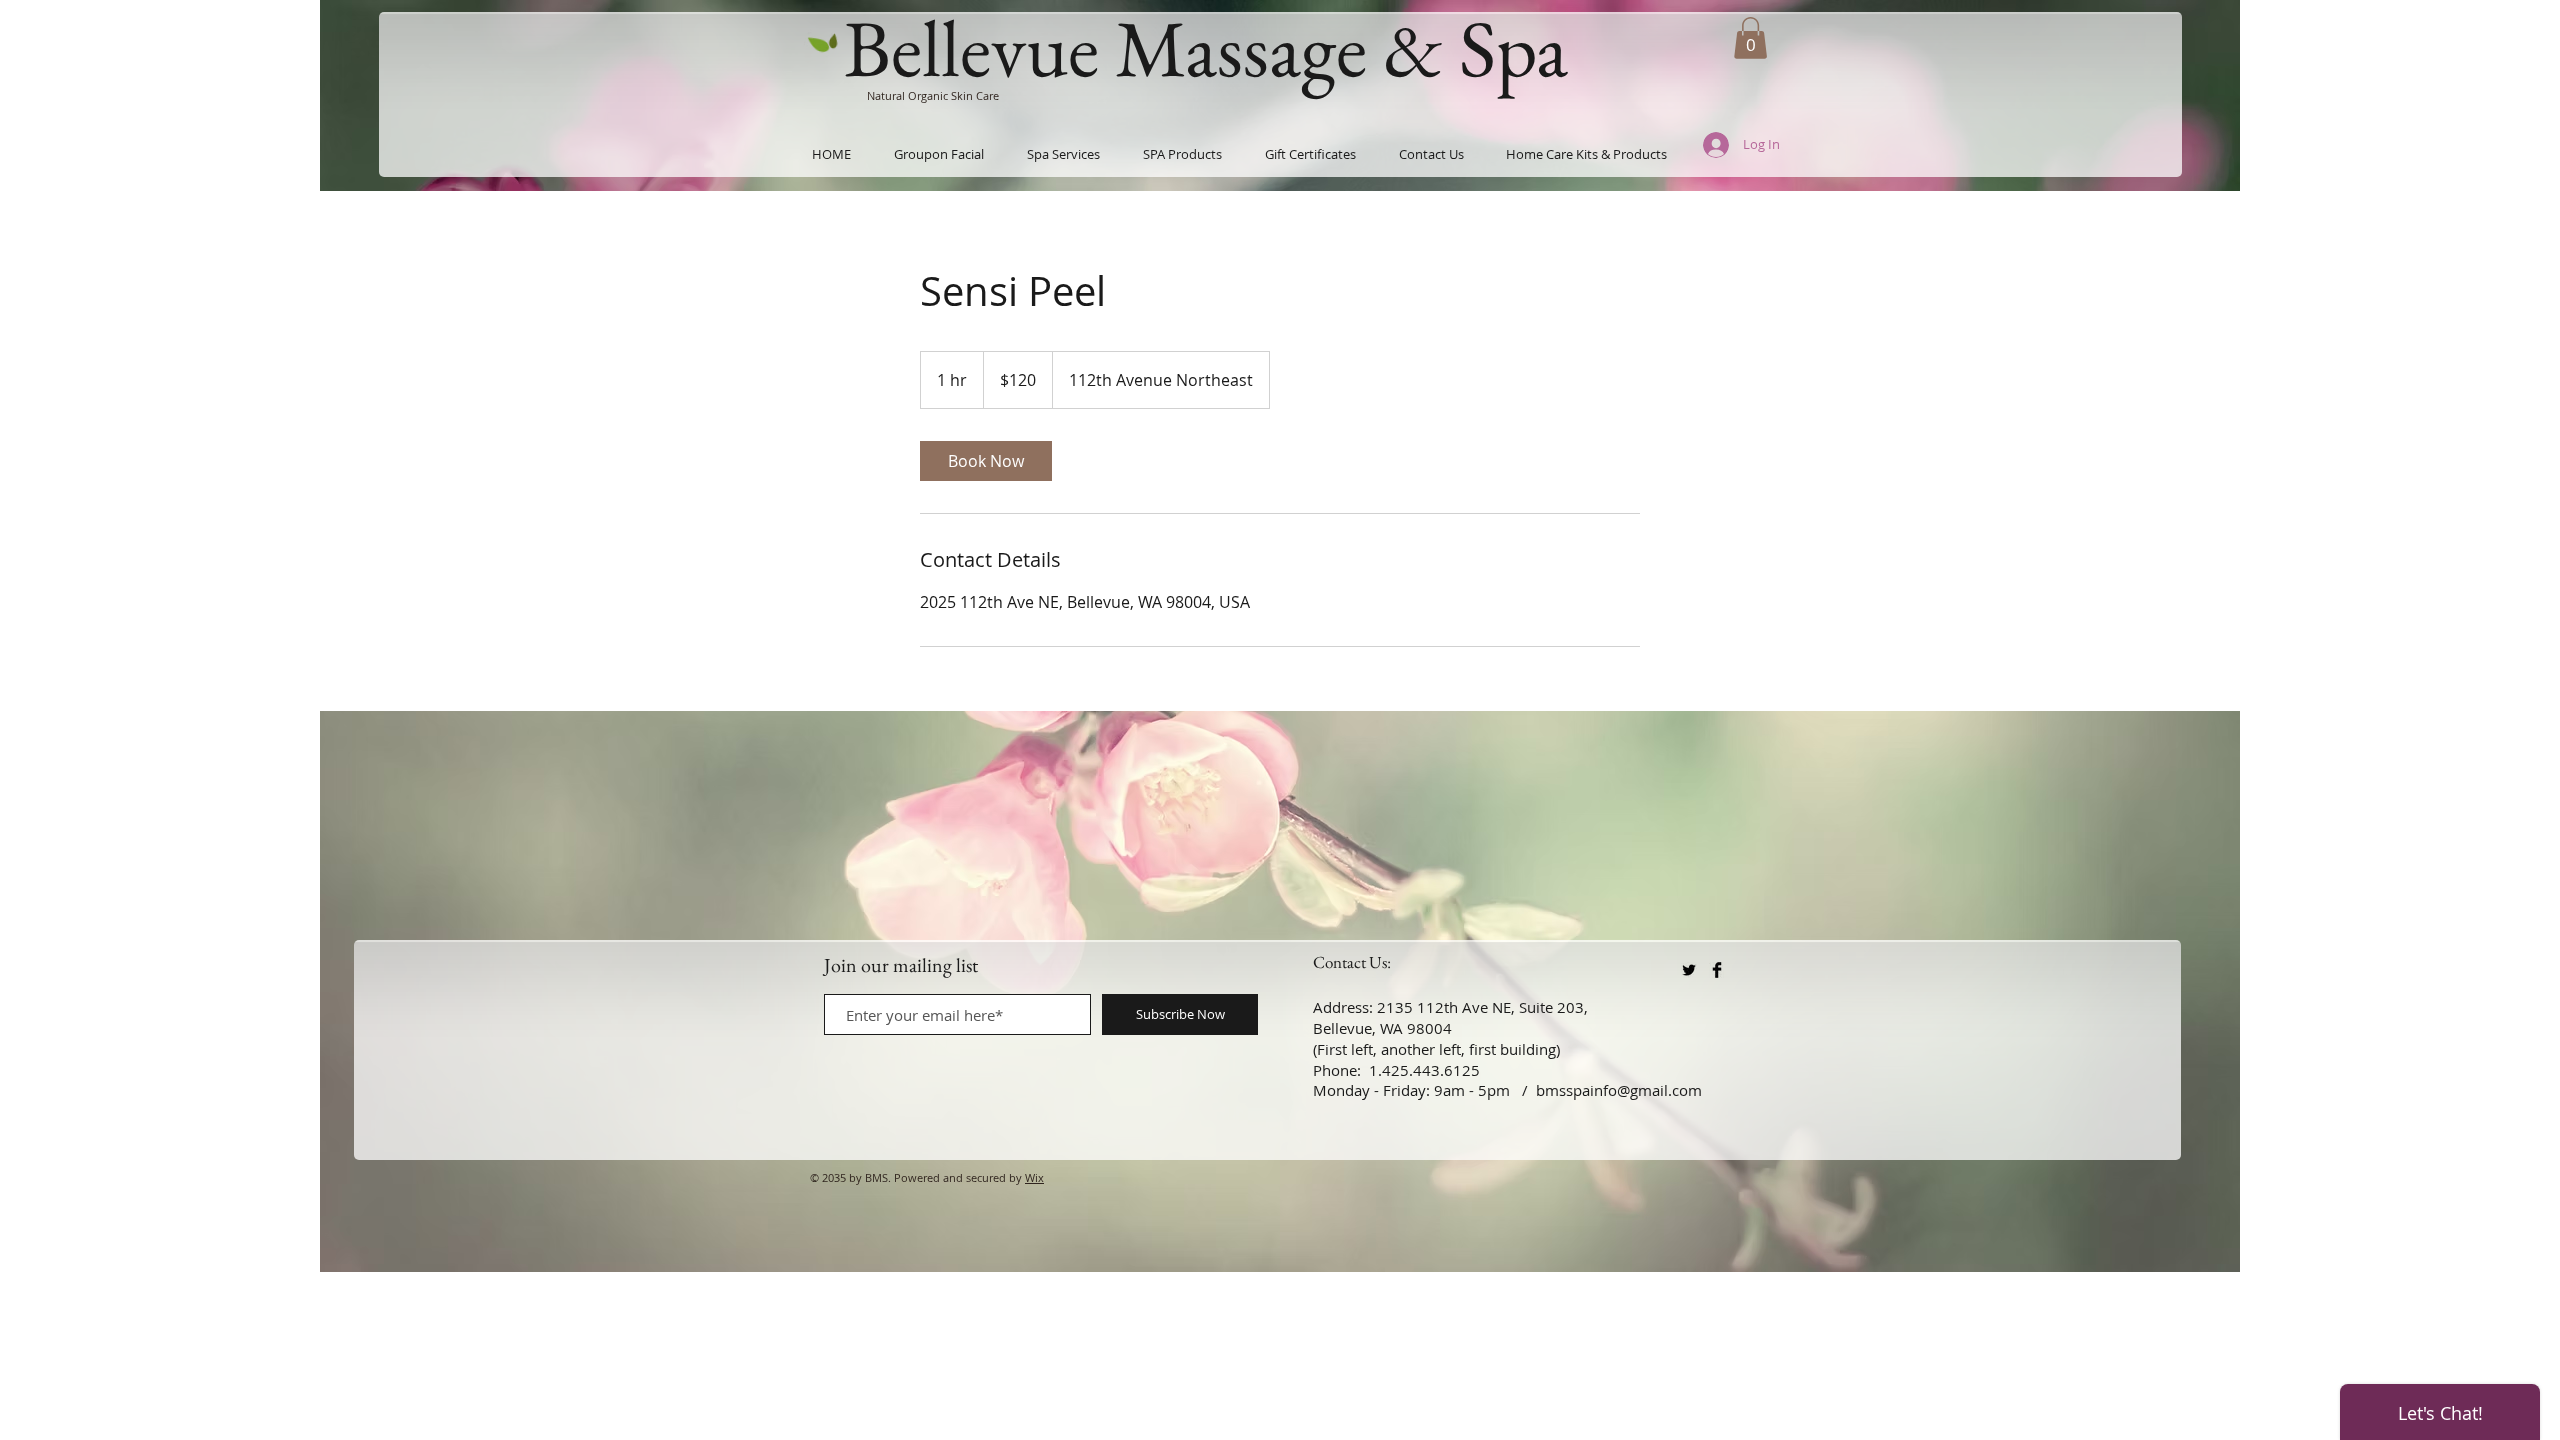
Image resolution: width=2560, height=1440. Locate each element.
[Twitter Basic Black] (1689, 970)
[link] (986, 461)
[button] (1750, 38)
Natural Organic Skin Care (933, 95)
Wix (1034, 1177)
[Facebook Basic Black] (1717, 970)
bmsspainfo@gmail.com (1619, 1090)
